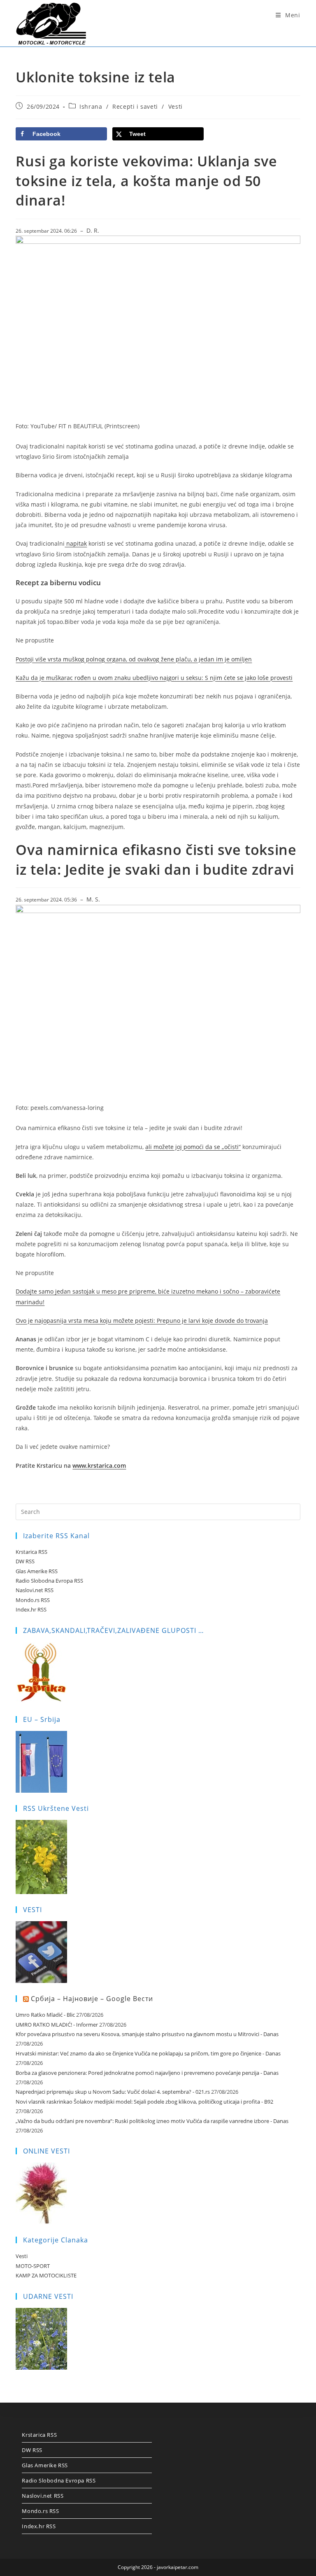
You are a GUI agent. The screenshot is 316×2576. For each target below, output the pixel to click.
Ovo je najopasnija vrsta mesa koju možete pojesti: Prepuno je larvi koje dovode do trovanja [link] (142, 1321)
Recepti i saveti (135, 106)
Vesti (175, 106)
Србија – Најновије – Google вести (92, 1999)
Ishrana (91, 106)
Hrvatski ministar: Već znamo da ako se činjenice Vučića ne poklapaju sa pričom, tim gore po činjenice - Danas (148, 2053)
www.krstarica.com (99, 1465)
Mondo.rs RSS (33, 1600)
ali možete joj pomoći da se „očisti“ (193, 1147)
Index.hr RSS (31, 1609)
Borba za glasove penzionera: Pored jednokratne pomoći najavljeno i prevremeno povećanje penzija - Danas (147, 2073)
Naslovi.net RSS (35, 1590)
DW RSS (25, 1561)
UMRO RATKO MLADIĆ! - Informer (57, 2025)
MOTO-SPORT (33, 2266)
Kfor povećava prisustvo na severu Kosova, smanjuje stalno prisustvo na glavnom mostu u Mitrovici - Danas (147, 2034)
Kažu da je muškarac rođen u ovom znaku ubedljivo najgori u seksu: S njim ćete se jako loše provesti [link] (154, 678)
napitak (76, 543)
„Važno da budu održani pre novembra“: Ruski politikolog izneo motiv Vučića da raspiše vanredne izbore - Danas (152, 2121)
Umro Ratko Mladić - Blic (45, 2015)
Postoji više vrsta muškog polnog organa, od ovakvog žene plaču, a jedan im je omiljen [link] (134, 659)
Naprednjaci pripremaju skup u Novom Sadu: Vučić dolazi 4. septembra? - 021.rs (113, 2092)
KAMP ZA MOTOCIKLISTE (46, 2275)
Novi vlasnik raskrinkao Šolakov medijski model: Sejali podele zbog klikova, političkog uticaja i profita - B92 (144, 2102)
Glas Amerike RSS (37, 1571)
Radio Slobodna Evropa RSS (49, 1581)
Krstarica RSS (31, 1552)
